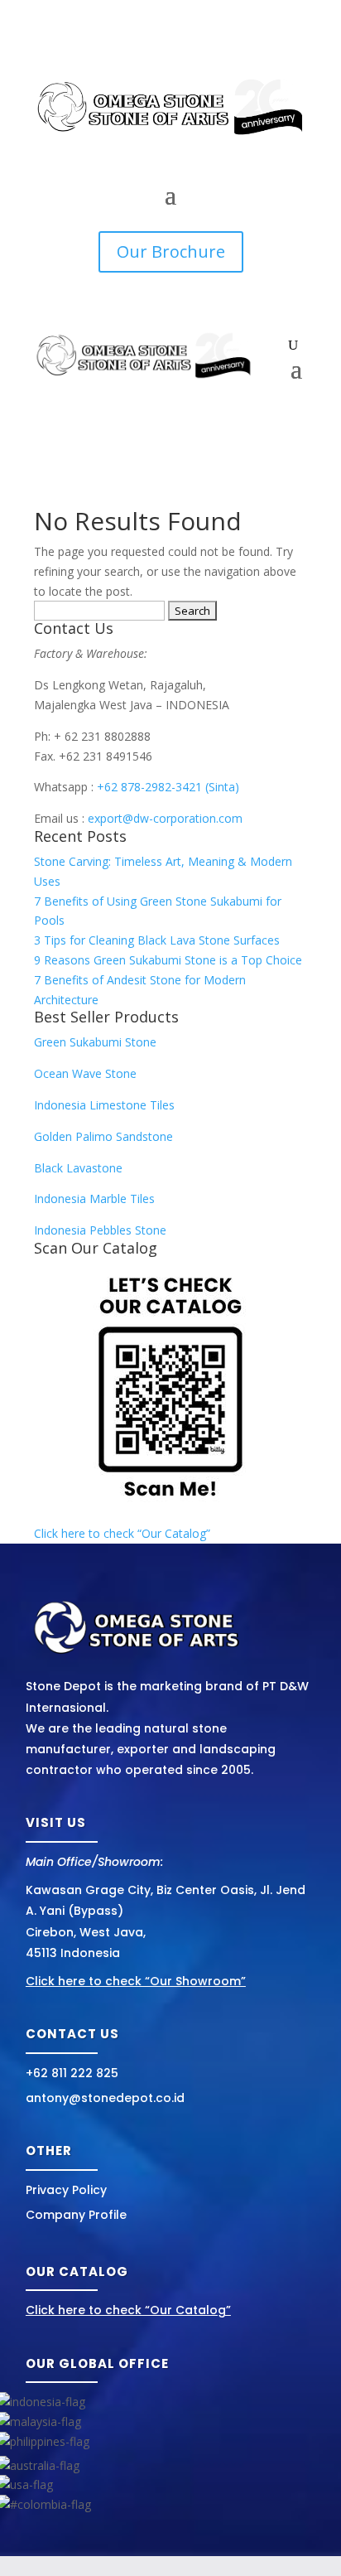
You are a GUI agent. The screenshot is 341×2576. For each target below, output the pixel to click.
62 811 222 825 (76, 2073)
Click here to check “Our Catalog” (122, 1533)
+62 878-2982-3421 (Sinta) (168, 787)
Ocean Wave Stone (85, 1073)
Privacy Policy (66, 2190)
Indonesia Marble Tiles (94, 1199)
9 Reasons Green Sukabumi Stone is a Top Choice (168, 960)
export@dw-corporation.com (165, 818)
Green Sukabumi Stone (95, 1042)
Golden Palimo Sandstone (103, 1136)
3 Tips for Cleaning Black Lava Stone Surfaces (157, 940)
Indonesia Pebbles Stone (100, 1230)
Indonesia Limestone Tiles (104, 1105)
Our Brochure (171, 251)
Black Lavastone (78, 1168)
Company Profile (76, 2215)
